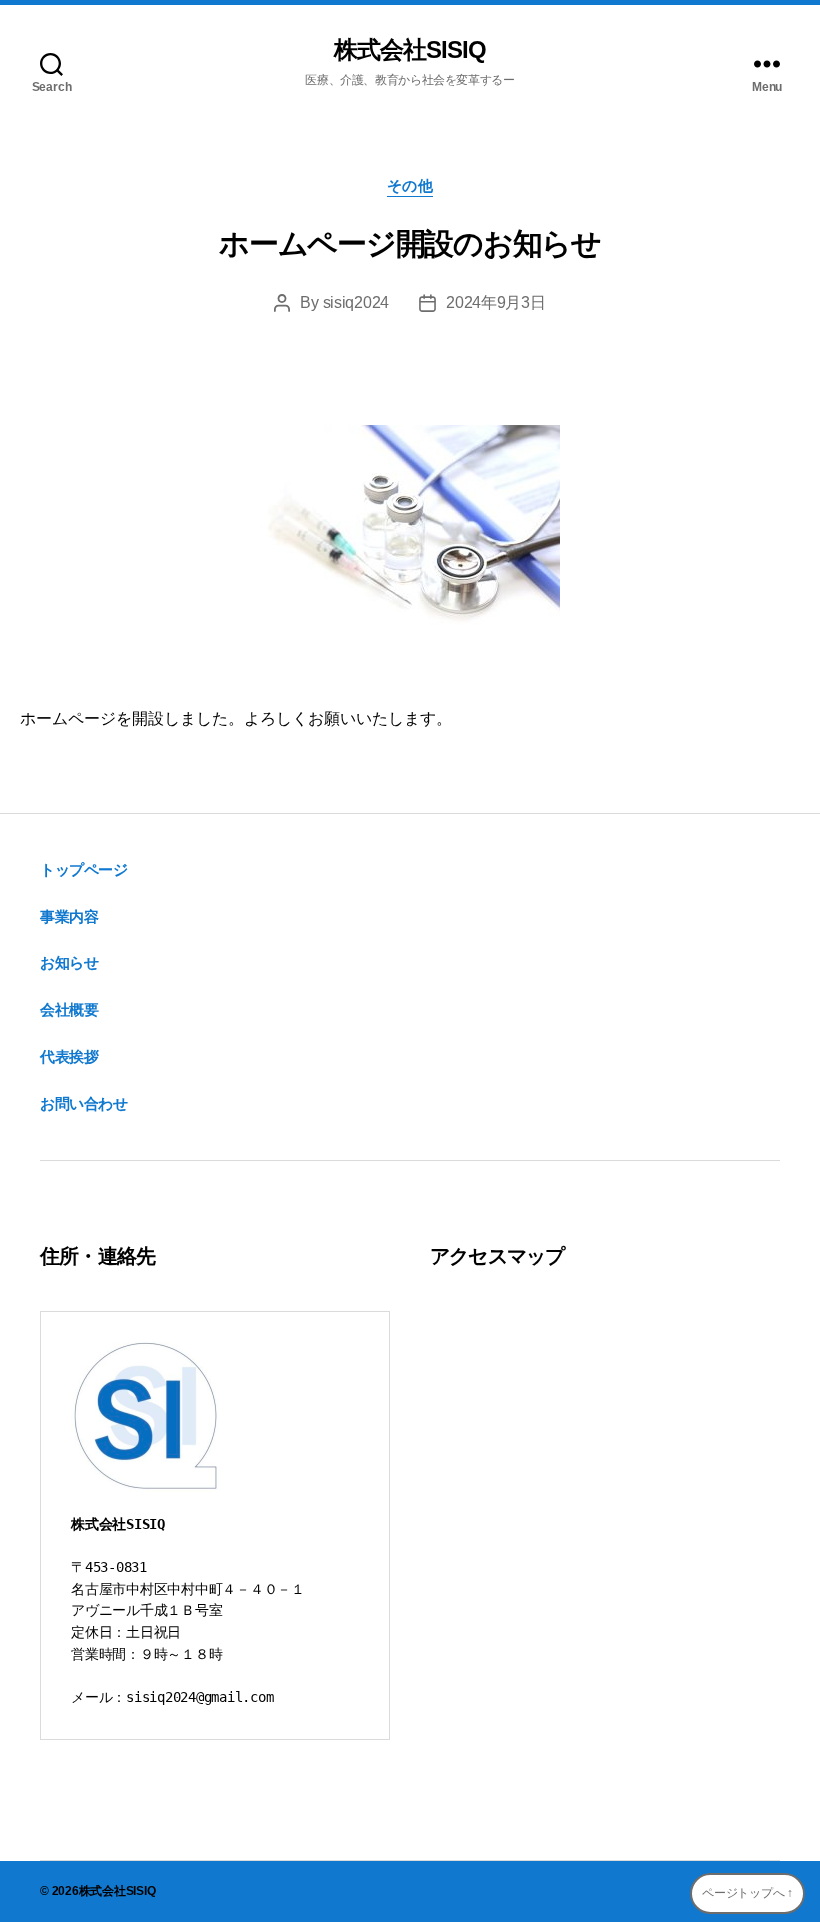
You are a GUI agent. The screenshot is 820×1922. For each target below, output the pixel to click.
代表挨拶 (69, 1056)
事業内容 (69, 916)
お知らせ (69, 962)
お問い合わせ (84, 1103)
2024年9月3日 (496, 302)
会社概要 (69, 1009)
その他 (410, 185)
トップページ (84, 869)
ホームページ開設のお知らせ (410, 243)
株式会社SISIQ (410, 50)
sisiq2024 (356, 302)
